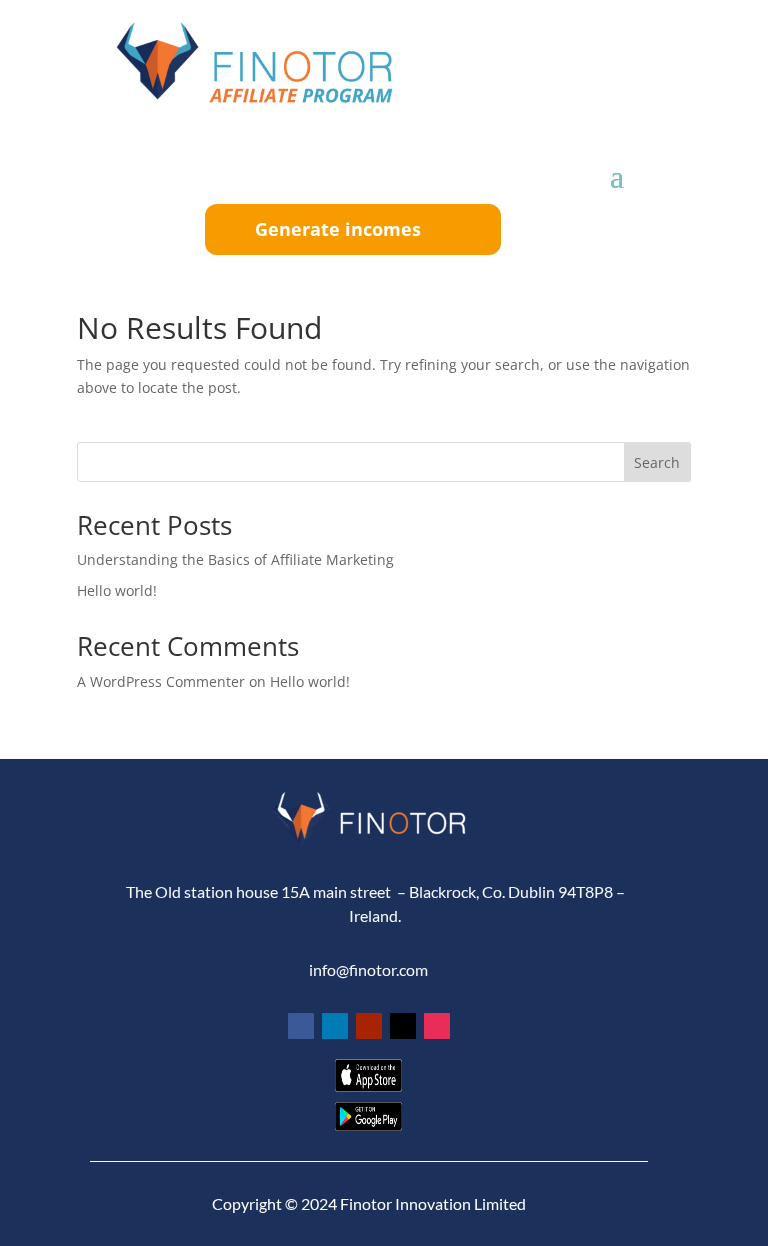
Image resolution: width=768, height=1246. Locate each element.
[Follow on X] (403, 1026)
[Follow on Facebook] (301, 1026)
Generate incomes (338, 229)
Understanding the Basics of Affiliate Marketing (235, 559)
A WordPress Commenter (161, 681)
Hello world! (117, 590)
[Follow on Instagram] (437, 1026)
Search (657, 462)
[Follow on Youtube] (369, 1026)
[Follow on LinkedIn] (335, 1026)
